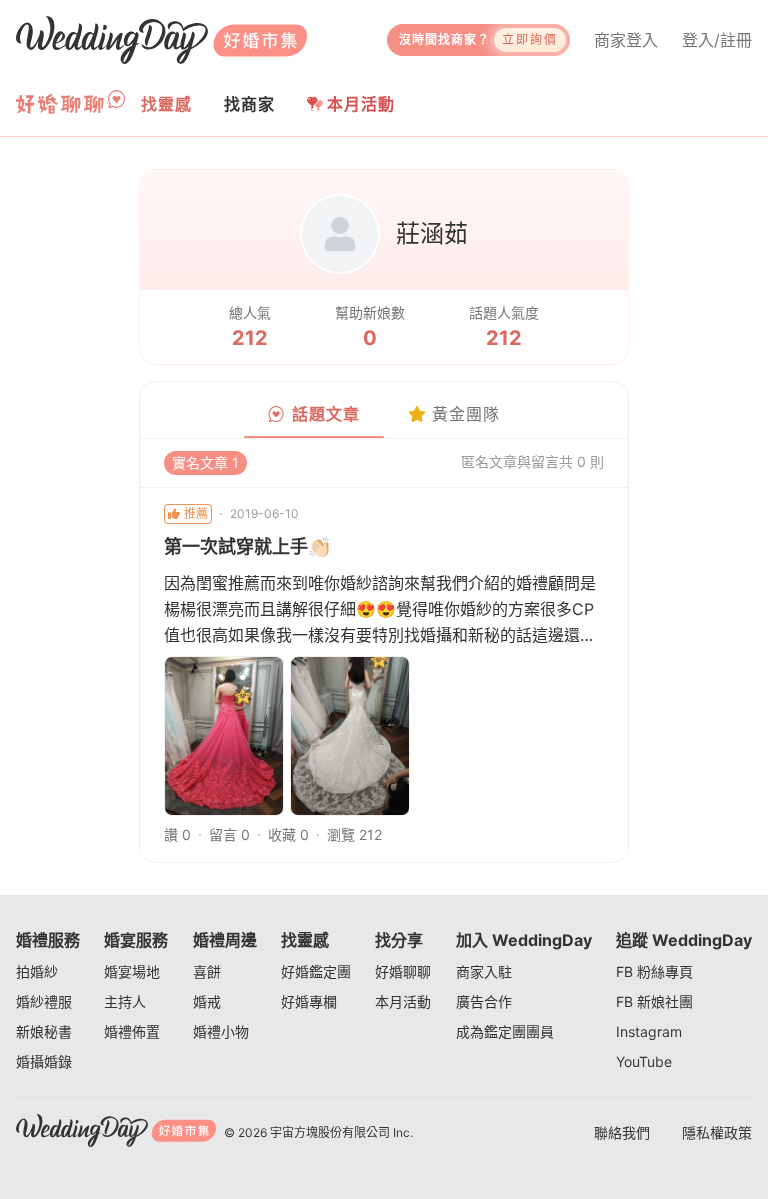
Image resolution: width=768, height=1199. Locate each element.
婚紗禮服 (44, 1001)
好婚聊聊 (403, 971)
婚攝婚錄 (44, 1061)
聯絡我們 (622, 1132)
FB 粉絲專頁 (654, 971)
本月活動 (361, 104)
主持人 (125, 1001)
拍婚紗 (37, 971)
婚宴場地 (132, 971)
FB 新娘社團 (654, 1001)
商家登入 (626, 40)
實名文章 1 (205, 462)
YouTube (644, 1061)
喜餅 (207, 971)
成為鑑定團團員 (505, 1031)
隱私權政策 (717, 1132)
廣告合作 (484, 1001)
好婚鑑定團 (316, 971)
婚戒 (207, 1001)
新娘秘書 (44, 1031)
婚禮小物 (221, 1031)
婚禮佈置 (132, 1031)
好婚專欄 (309, 1001)
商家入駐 (484, 971)
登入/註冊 (717, 40)
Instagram (649, 1031)
